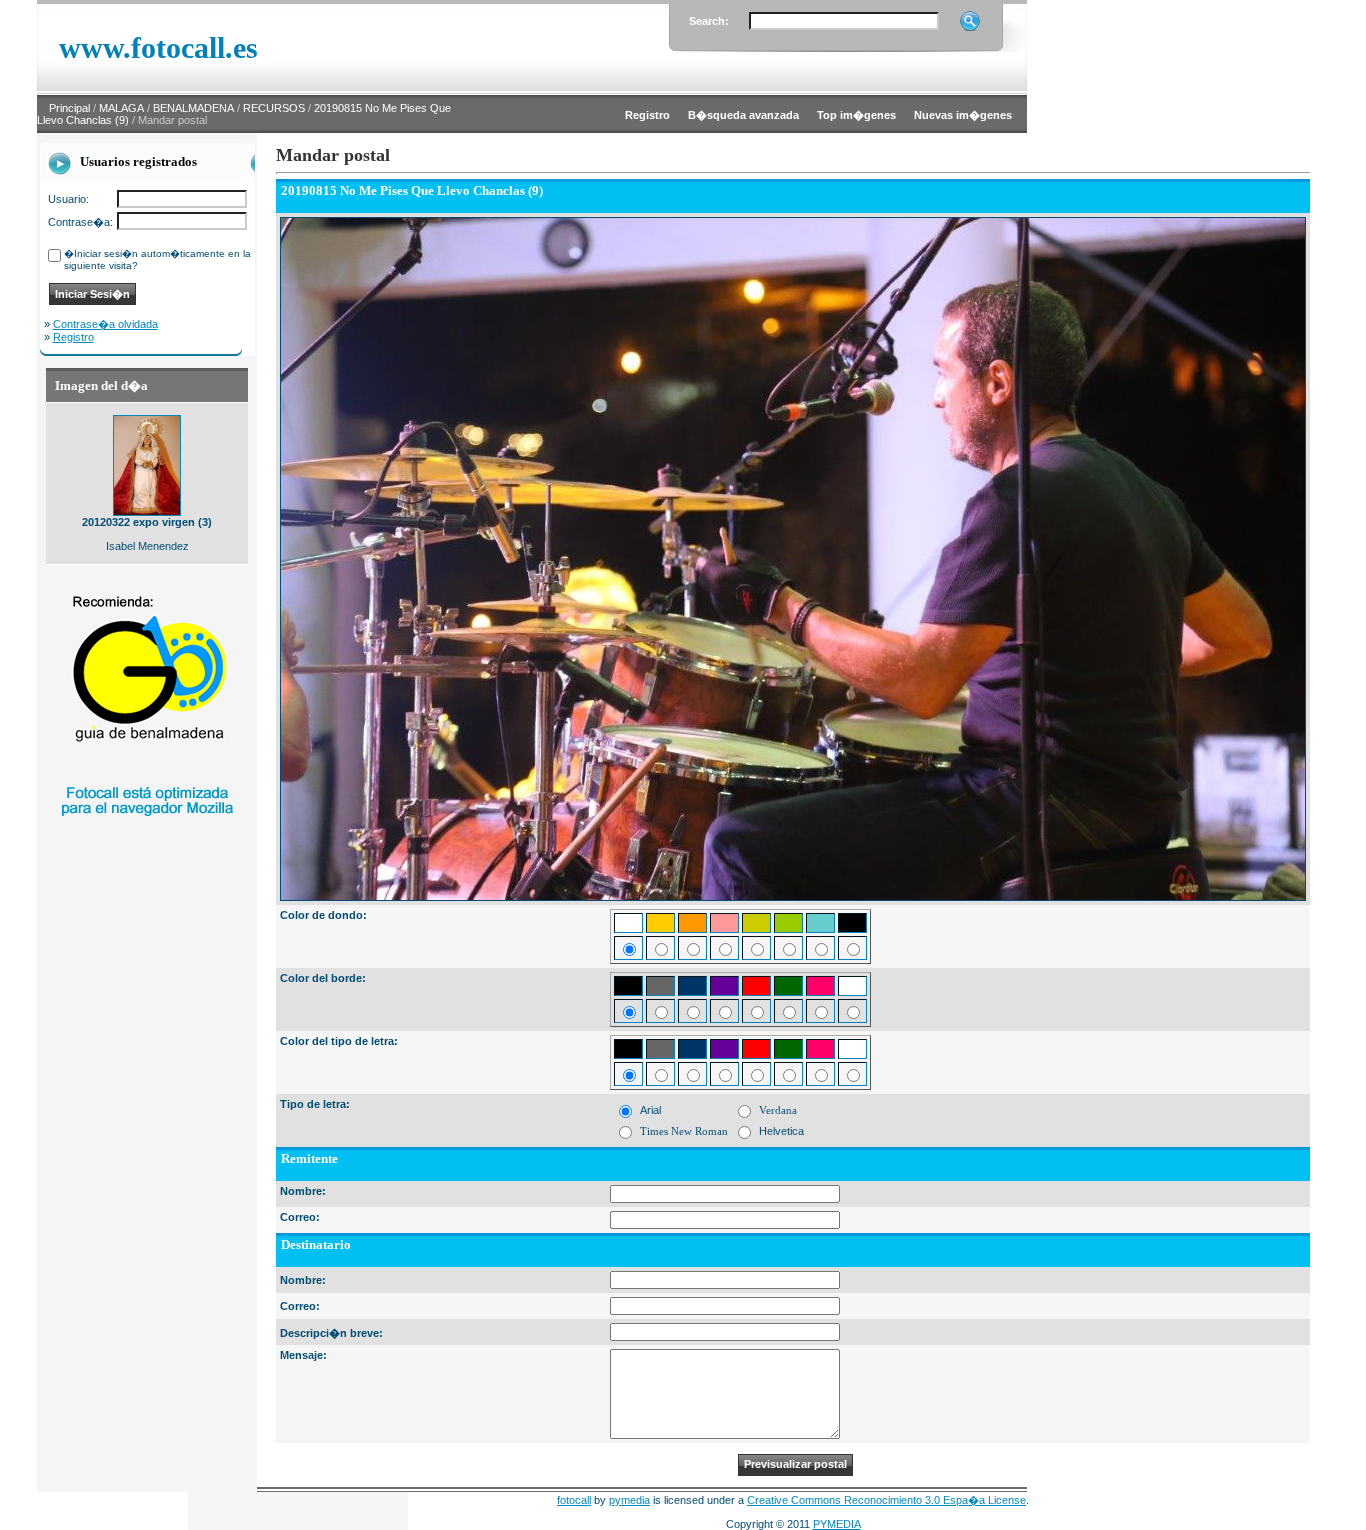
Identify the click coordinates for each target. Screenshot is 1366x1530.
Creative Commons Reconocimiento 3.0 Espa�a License (886, 1500)
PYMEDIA (837, 1524)
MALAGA (121, 108)
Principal (69, 108)
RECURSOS (274, 108)
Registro (73, 337)
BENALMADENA (193, 108)
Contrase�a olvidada (105, 324)
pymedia (629, 1500)
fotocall (574, 1500)
